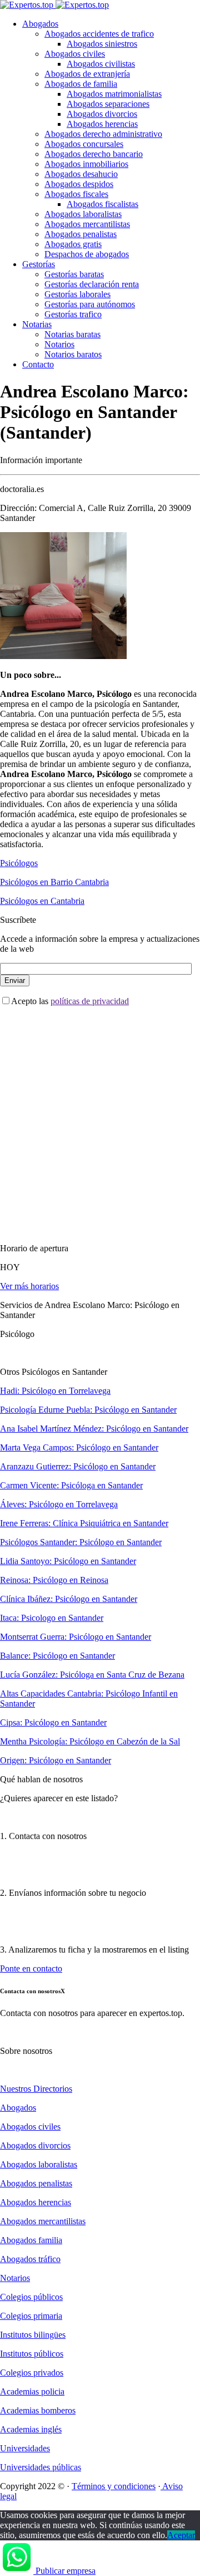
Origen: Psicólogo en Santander (56, 1760)
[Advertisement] (100, 1115)
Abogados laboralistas (83, 214)
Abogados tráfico (30, 2259)
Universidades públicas (41, 2467)
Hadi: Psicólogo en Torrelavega (55, 1391)
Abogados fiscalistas (102, 204)
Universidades (25, 2448)
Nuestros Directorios (36, 2089)
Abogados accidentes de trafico (99, 34)
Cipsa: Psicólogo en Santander (53, 1722)
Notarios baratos (73, 354)
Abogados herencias (102, 124)
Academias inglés (31, 2429)
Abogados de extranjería (87, 74)
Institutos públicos (32, 2354)
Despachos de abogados (87, 254)
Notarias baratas (72, 334)
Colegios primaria (31, 2316)
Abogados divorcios (102, 114)
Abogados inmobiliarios (86, 164)
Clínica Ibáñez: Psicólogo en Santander (69, 1599)
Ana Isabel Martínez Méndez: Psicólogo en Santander (94, 1429)
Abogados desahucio (81, 174)
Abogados (40, 24)
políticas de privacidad (90, 1001)
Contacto (38, 364)
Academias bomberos (38, 2410)
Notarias (37, 324)
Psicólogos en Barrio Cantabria (54, 882)
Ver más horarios (29, 1286)
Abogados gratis (73, 244)
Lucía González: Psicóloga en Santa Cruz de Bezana (92, 1675)
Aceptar (181, 2535)
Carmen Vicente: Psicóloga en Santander (71, 1485)
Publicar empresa (66, 2571)
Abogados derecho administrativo (103, 134)
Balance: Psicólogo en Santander (57, 1656)
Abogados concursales (84, 144)
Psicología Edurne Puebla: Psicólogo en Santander (88, 1410)
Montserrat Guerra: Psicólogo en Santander (76, 1637)
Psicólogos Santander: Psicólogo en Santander (81, 1542)
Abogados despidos (79, 184)
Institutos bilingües (33, 2335)
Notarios (59, 344)
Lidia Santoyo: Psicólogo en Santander (68, 1561)
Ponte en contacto (31, 1968)
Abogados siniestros (102, 44)
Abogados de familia (81, 84)
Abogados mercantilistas (87, 224)
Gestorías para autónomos (90, 304)
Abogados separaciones (108, 104)
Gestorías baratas (74, 274)
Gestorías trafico (73, 314)
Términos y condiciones (114, 2486)
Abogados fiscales (76, 194)
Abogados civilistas (101, 64)
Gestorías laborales (77, 294)
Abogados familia (31, 2240)
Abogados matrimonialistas (114, 94)
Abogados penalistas (81, 234)
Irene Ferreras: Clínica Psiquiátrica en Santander (84, 1523)
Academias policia (32, 2391)
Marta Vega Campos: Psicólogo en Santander (79, 1447)
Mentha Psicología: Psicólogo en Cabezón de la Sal (90, 1741)
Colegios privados (32, 2373)
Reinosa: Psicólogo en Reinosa (54, 1580)
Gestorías (39, 264)
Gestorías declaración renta (92, 284)
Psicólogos (19, 863)
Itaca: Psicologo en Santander (52, 1618)
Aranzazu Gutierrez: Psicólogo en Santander (78, 1466)
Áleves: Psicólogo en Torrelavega (59, 1504)
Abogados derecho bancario (94, 154)
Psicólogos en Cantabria (42, 901)
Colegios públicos (31, 2297)
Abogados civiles (75, 54)
